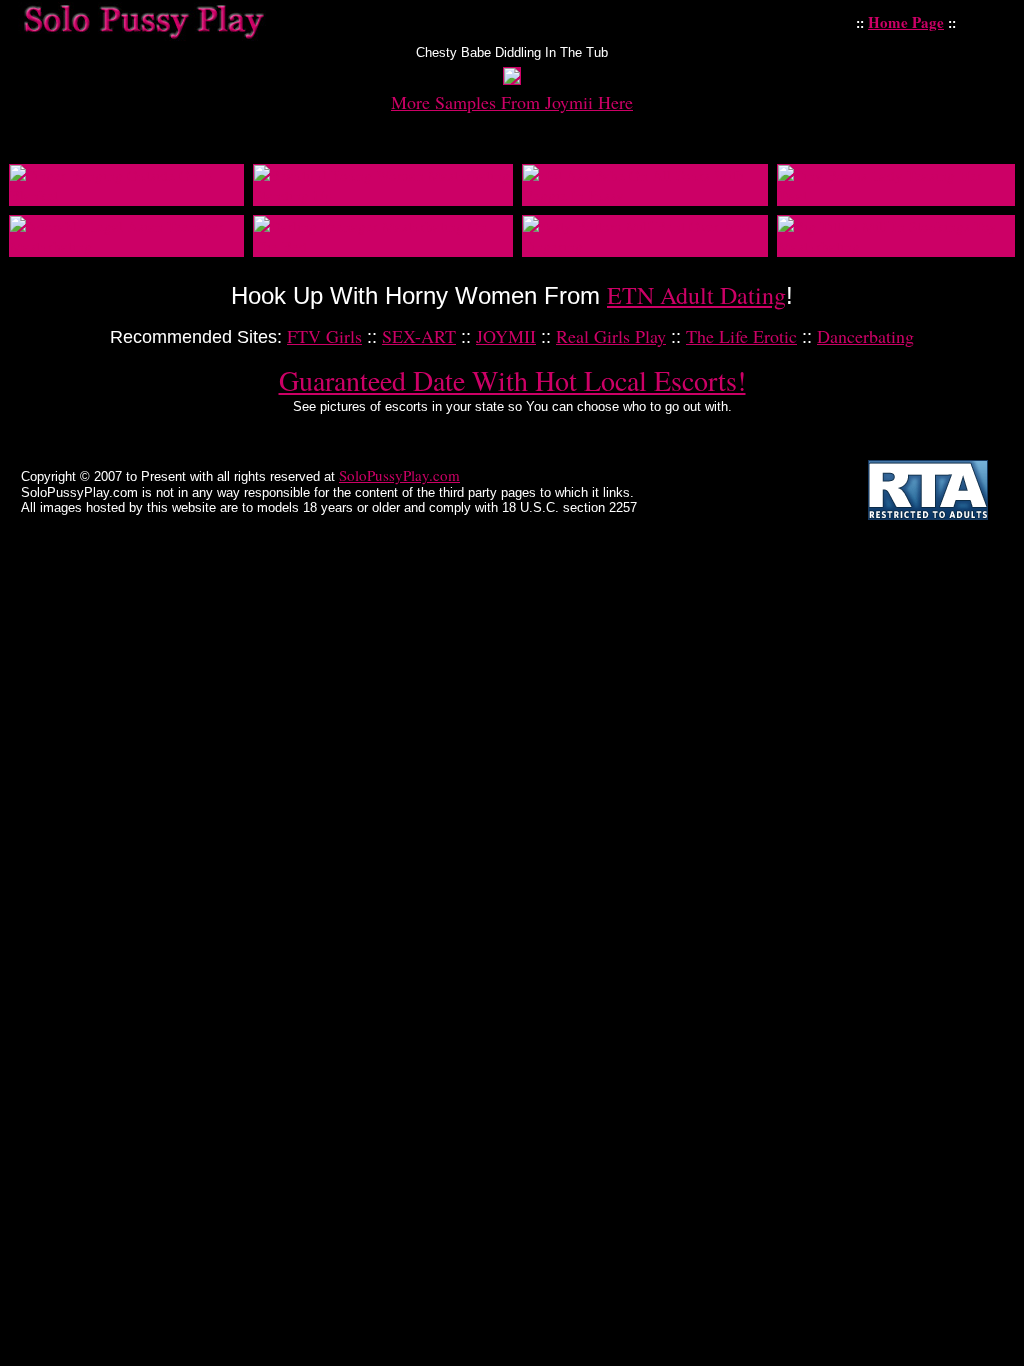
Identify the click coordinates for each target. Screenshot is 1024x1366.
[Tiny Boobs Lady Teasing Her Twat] (896, 195)
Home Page (906, 22)
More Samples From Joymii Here (512, 102)
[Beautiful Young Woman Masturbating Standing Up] (383, 195)
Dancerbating (865, 336)
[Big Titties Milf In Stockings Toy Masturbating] (896, 246)
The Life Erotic (741, 336)
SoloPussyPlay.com (399, 475)
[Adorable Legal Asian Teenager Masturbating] (126, 246)
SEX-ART (419, 336)
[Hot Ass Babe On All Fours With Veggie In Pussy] (645, 195)
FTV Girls (324, 336)
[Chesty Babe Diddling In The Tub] (512, 78)
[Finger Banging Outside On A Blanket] (126, 195)
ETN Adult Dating (696, 295)
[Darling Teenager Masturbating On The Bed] (383, 246)
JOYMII (506, 336)
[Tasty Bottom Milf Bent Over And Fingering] (645, 246)
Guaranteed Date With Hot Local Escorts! (512, 380)
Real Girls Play (611, 336)
